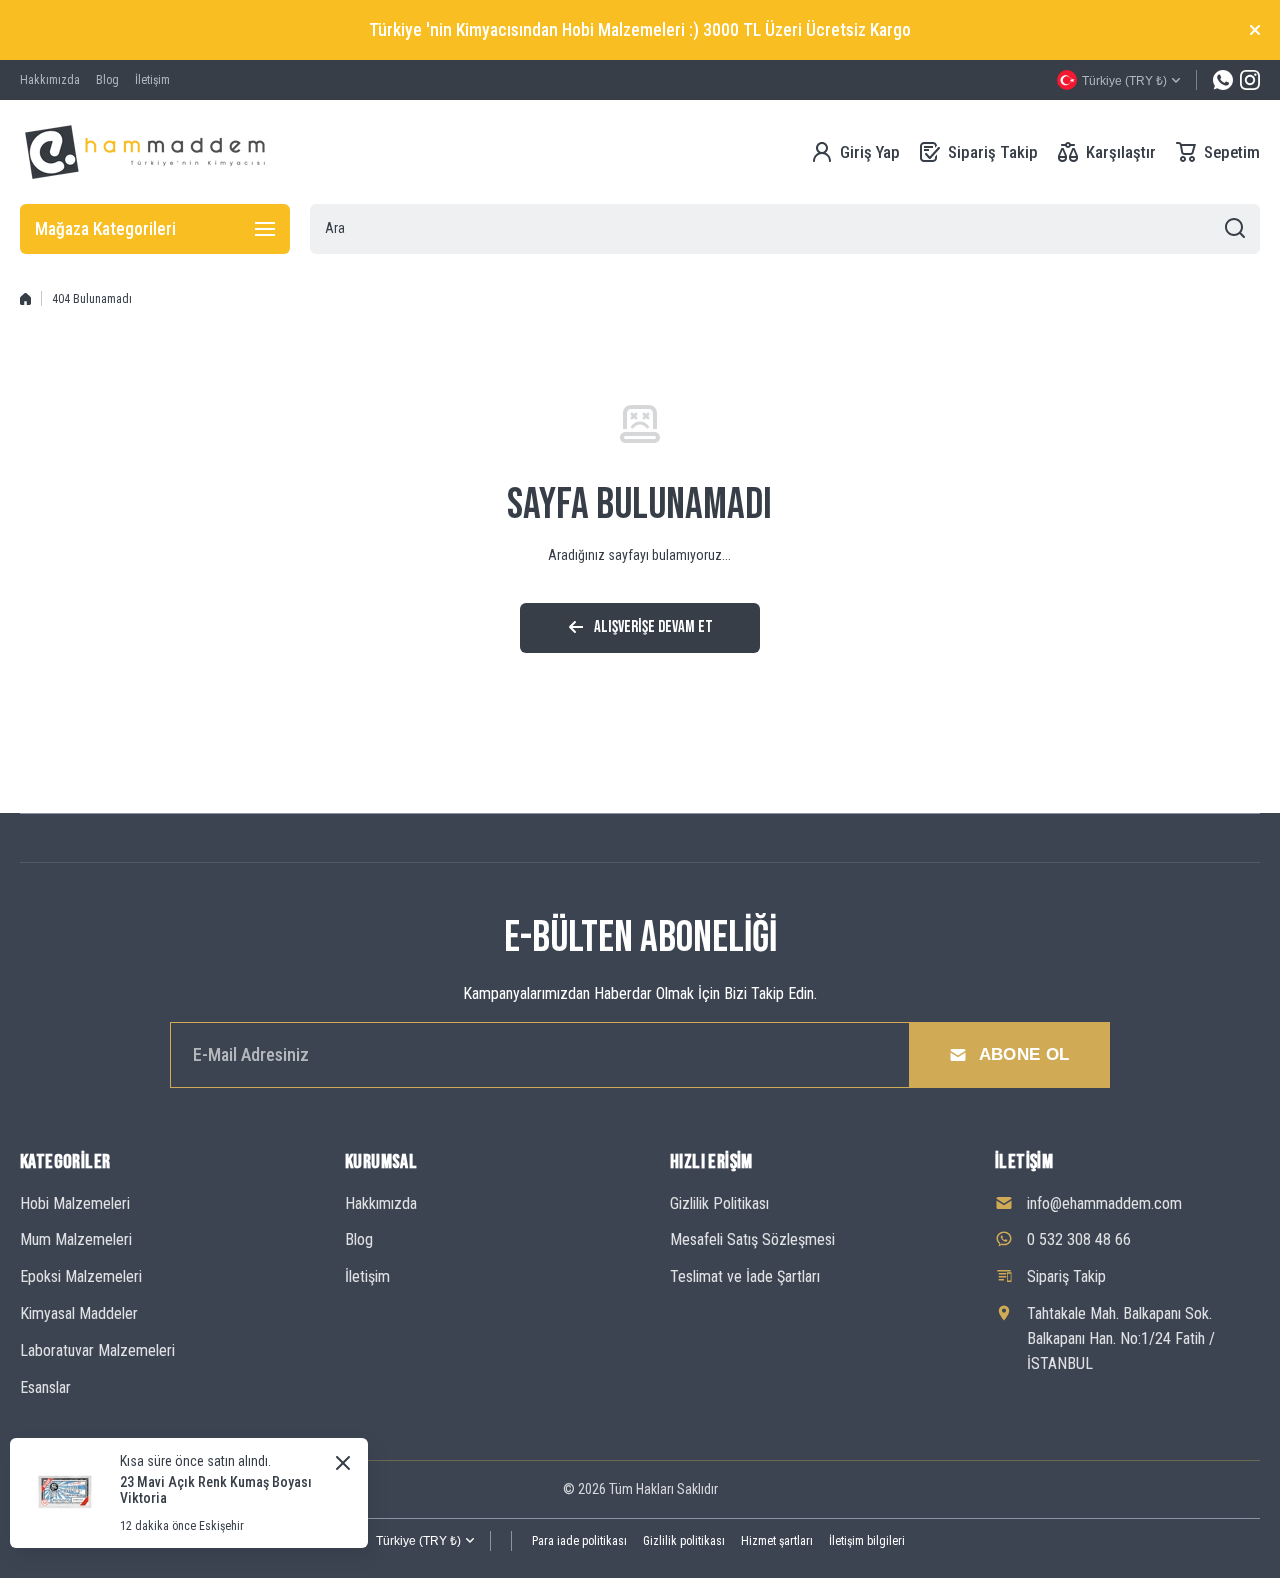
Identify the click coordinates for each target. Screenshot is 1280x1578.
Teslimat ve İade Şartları (745, 1276)
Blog (359, 1239)
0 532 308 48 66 (1079, 1239)
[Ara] (1235, 229)
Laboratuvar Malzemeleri (97, 1350)
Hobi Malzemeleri (75, 1203)
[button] (1218, 152)
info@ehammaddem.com (1104, 1203)
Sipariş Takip (1066, 1276)
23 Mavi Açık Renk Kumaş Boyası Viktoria (216, 1490)
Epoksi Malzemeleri (81, 1276)
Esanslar (45, 1387)
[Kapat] (1255, 30)
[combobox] (785, 229)
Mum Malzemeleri (76, 1239)
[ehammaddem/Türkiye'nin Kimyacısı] (145, 152)
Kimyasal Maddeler (79, 1313)
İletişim (367, 1276)
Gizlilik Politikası (719, 1203)
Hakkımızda (381, 1203)
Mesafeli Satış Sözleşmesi (752, 1239)
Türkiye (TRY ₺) (418, 1541)
